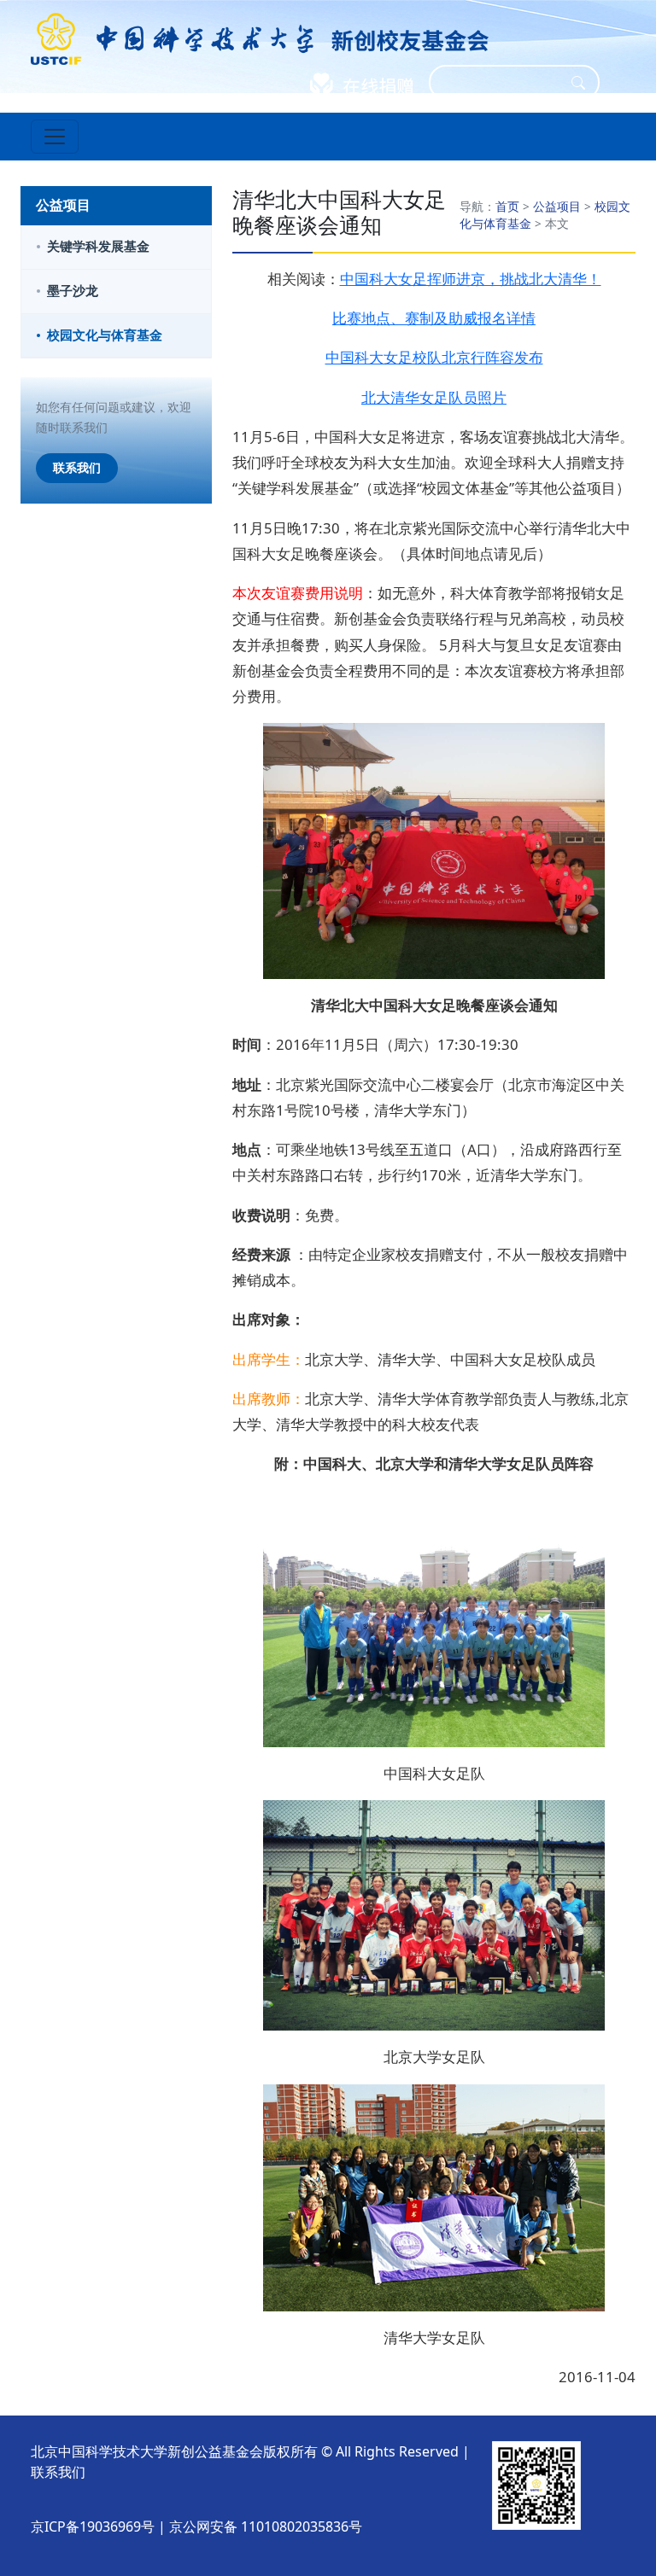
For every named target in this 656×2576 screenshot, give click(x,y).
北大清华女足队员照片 (434, 397)
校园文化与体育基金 (105, 335)
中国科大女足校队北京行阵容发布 (434, 357)
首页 (507, 206)
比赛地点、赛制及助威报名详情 (434, 318)
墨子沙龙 (73, 291)
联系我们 (77, 468)
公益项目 (557, 206)
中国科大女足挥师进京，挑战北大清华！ (471, 279)
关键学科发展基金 (98, 246)
